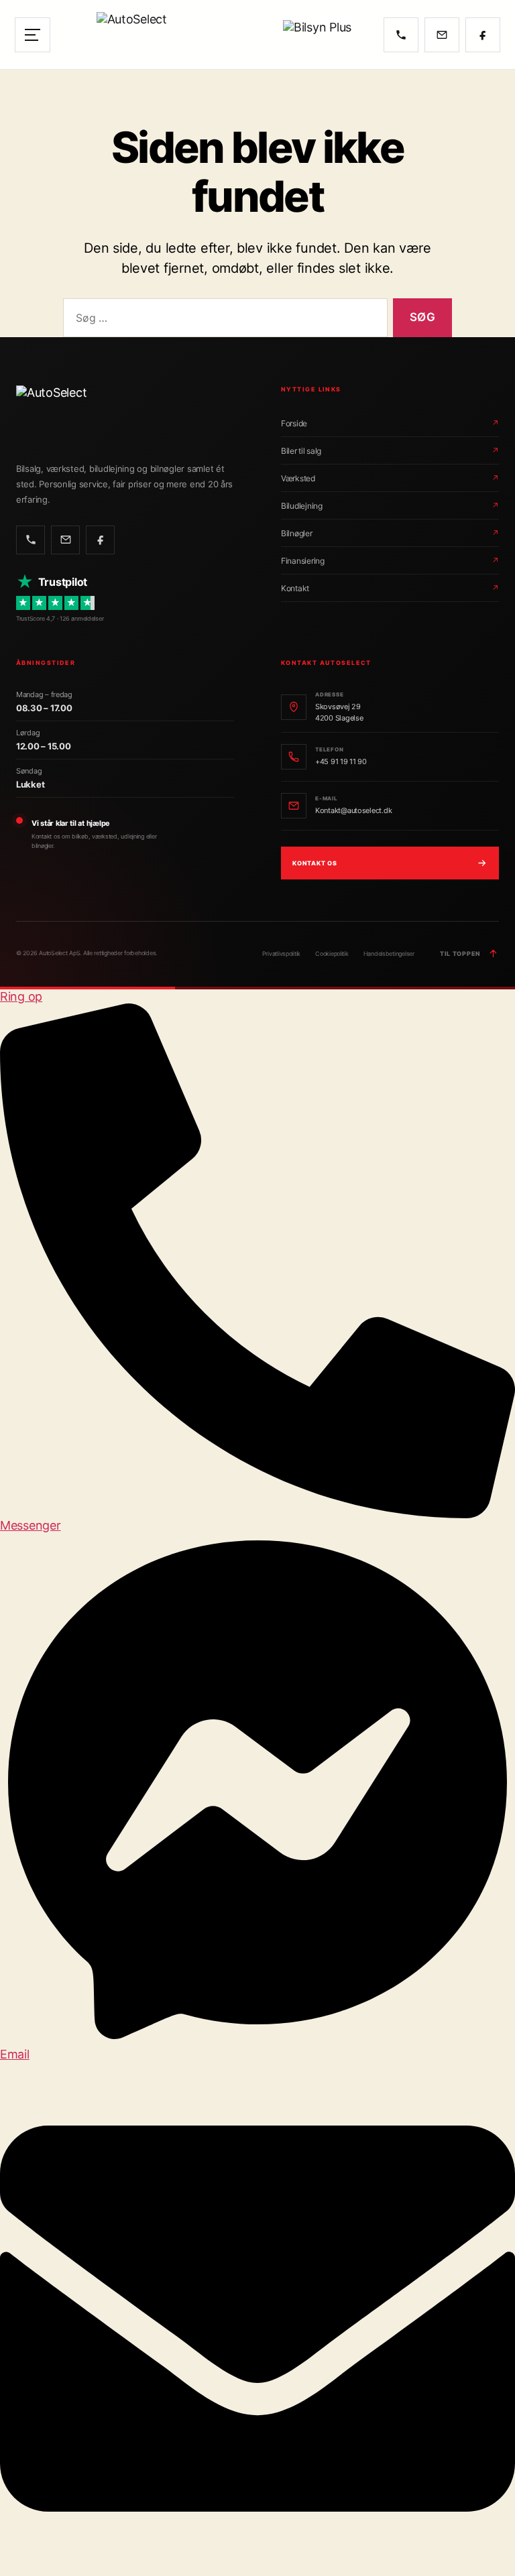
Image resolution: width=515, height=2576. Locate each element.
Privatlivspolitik (281, 954)
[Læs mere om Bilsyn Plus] (325, 35)
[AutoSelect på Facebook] (483, 35)
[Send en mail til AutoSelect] (442, 35)
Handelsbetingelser (389, 954)
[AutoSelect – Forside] (167, 35)
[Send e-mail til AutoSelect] (65, 540)
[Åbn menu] (33, 35)
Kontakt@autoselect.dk (353, 810)
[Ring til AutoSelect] (401, 35)
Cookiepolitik (332, 954)
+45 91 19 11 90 (341, 761)
